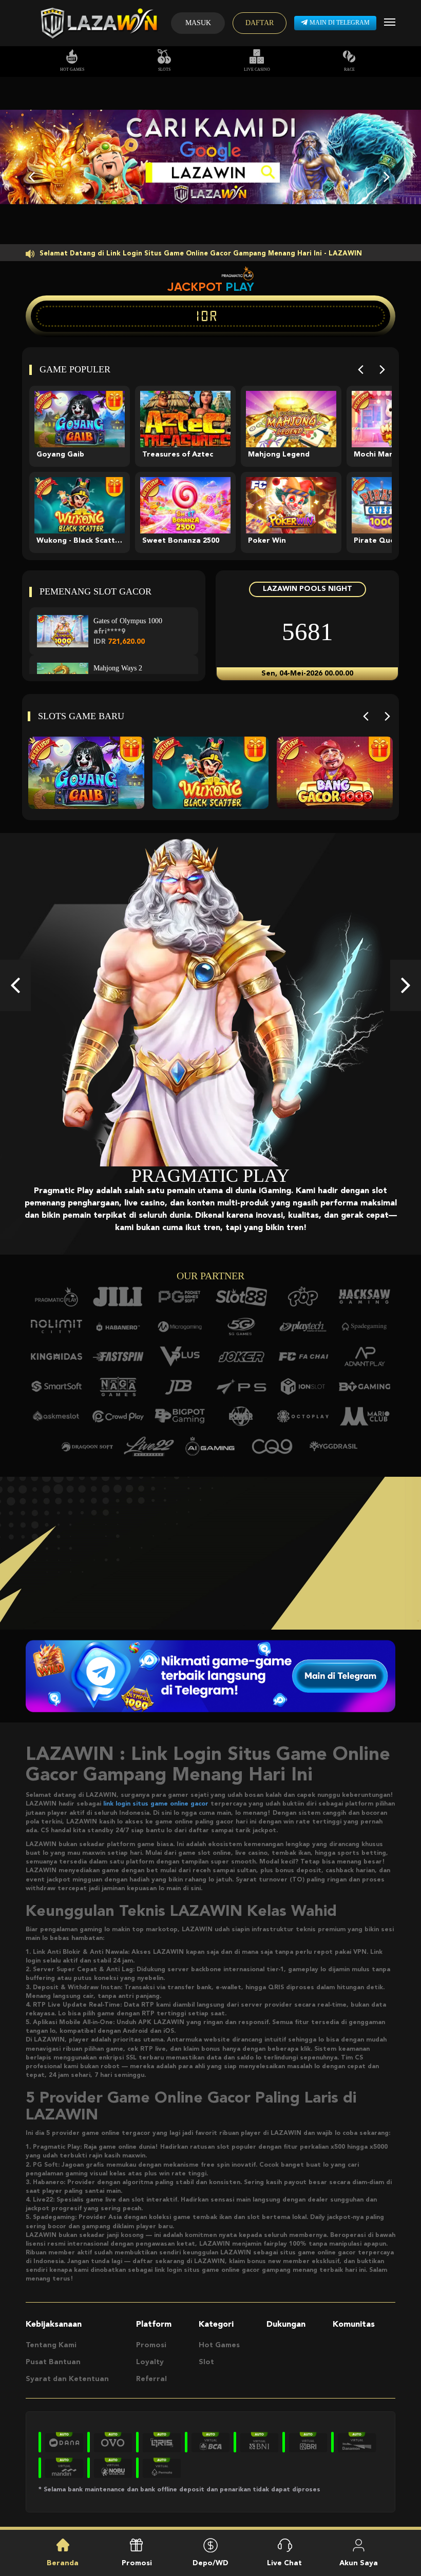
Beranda (63, 2563)
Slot (206, 2362)
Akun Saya (359, 2563)
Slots (164, 70)
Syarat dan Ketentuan (67, 2379)
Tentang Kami (51, 2345)
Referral (151, 2379)
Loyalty (150, 2362)
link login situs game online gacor (156, 1804)
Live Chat (284, 2563)
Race (349, 70)
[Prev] (361, 370)
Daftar (260, 23)
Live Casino (257, 70)
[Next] (382, 370)
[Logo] (98, 23)
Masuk (198, 23)
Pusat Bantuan (53, 2362)
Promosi (151, 2345)
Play (240, 287)
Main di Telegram (340, 23)
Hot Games (72, 70)
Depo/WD (210, 2563)
